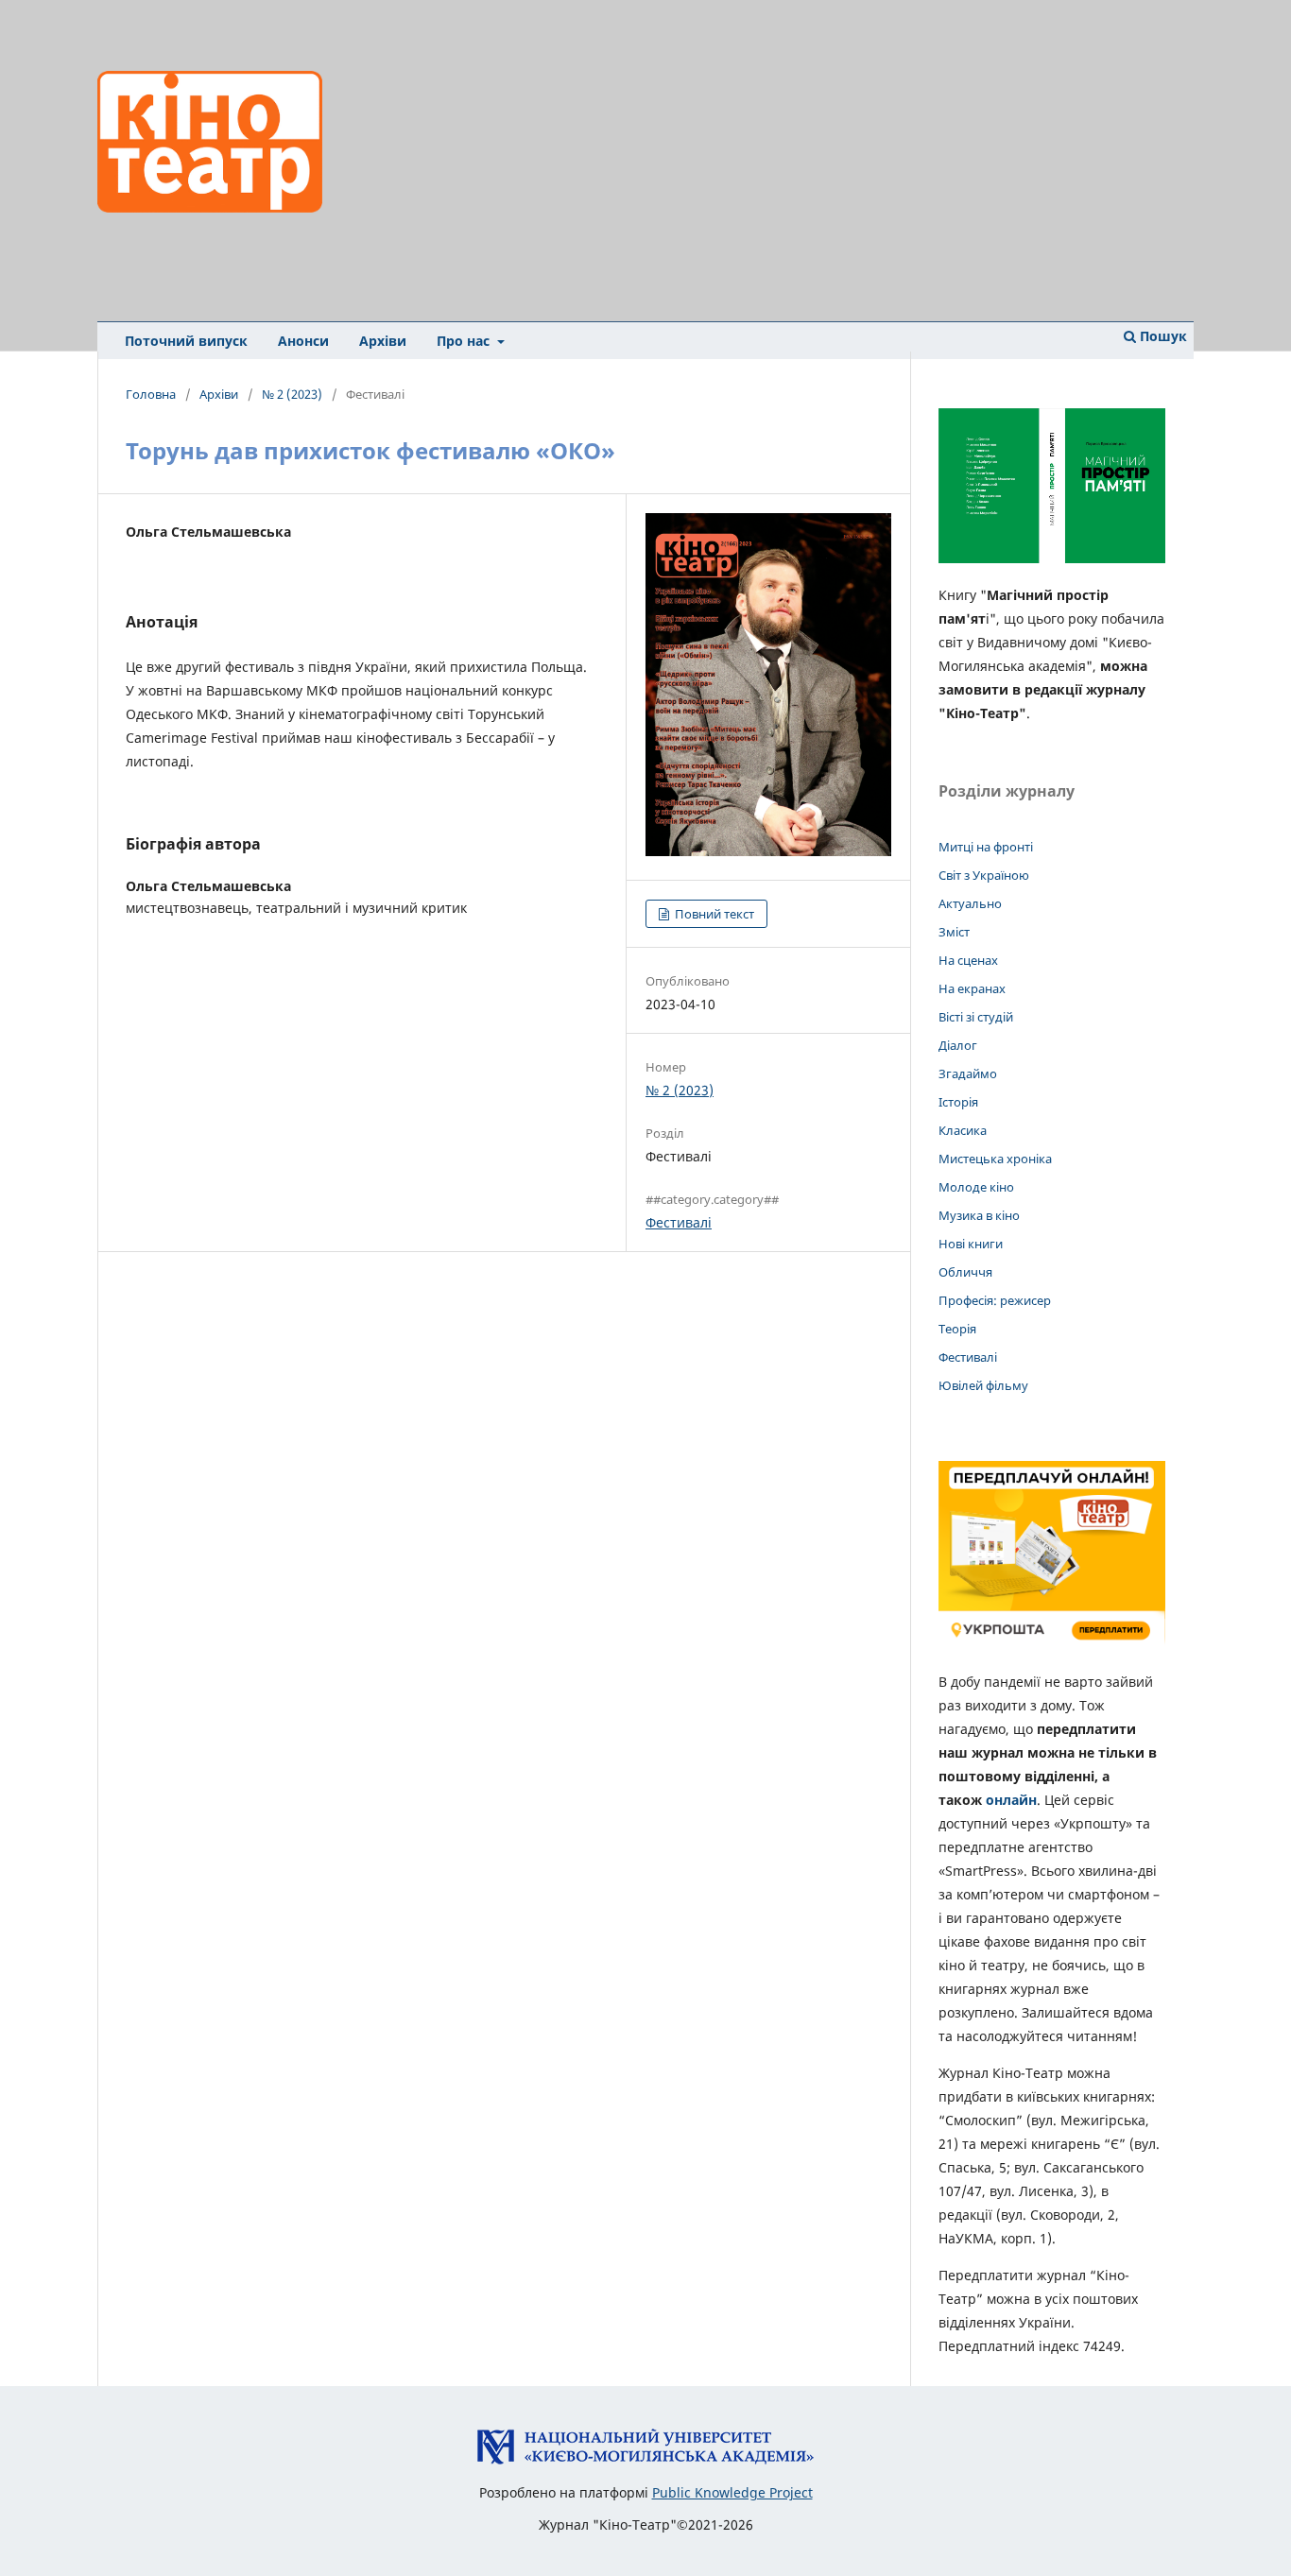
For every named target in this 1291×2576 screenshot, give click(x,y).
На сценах (968, 960)
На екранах (972, 988)
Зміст (954, 932)
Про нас (465, 341)
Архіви (383, 341)
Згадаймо (968, 1073)
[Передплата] (1052, 1645)
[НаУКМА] (645, 2460)
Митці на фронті (986, 847)
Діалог (958, 1045)
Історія (958, 1102)
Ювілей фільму (983, 1385)
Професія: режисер (995, 1300)
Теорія (957, 1329)
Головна (151, 394)
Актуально (970, 903)
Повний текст (713, 914)
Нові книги (971, 1244)
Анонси (303, 341)
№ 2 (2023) (292, 394)
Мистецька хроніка (995, 1159)
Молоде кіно (976, 1187)
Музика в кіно (979, 1215)
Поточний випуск (186, 341)
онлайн (1011, 1800)
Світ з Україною (984, 875)
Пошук (1162, 336)
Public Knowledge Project (732, 2492)
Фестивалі (679, 1222)
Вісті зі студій (976, 1017)
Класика (963, 1130)
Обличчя (965, 1272)
